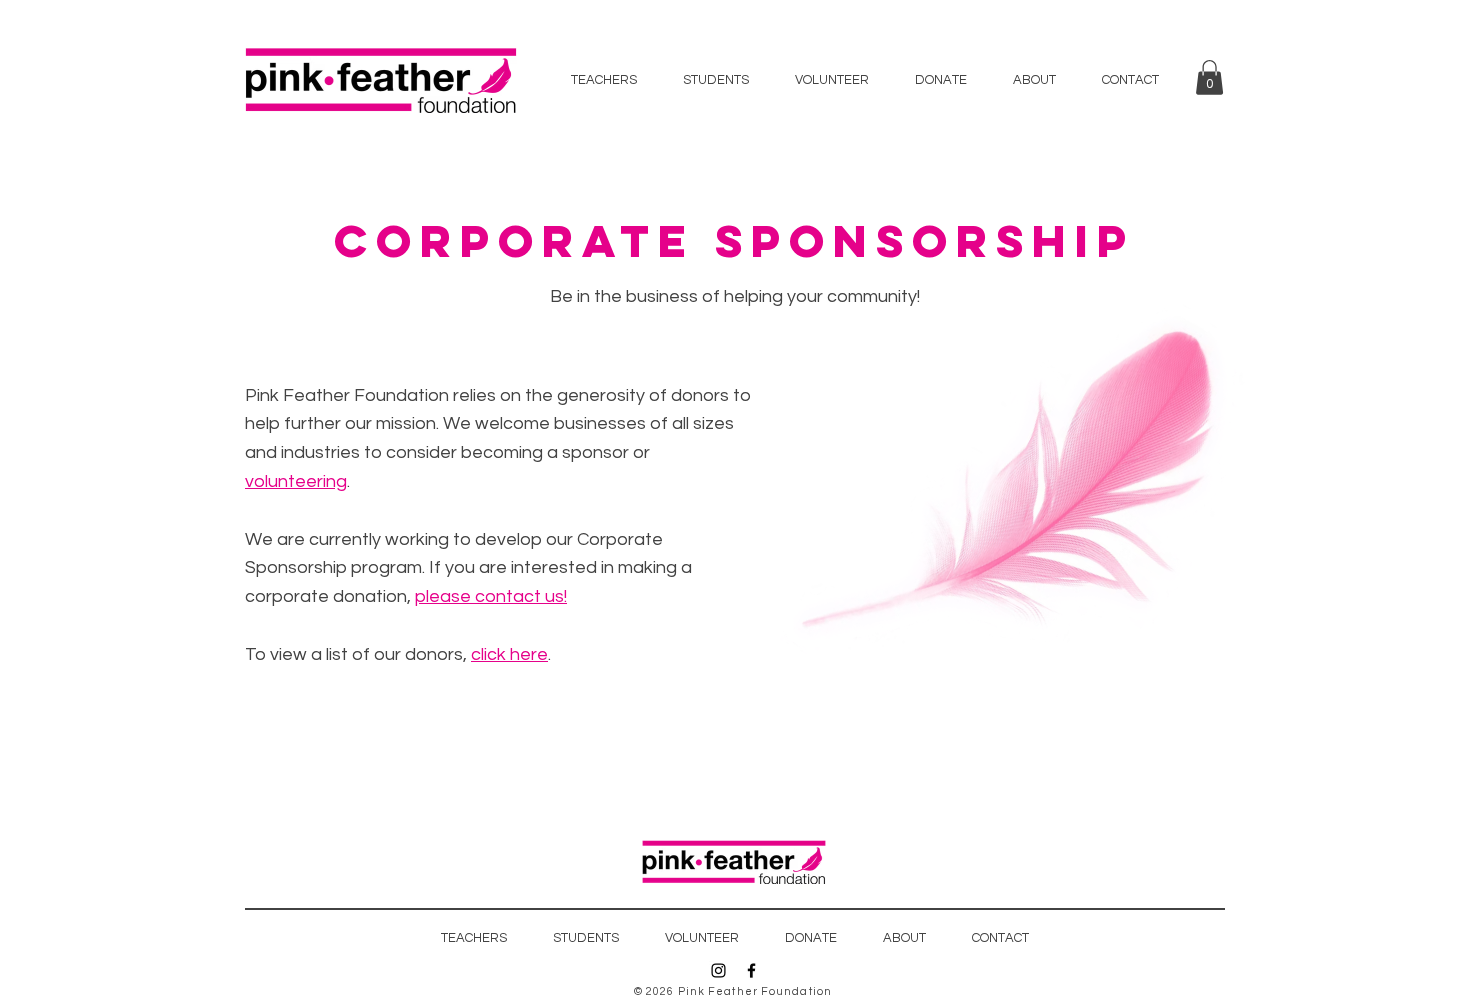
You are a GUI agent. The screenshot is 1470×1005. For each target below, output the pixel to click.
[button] (1209, 77)
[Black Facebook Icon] (751, 970)
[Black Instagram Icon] (718, 970)
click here (509, 654)
